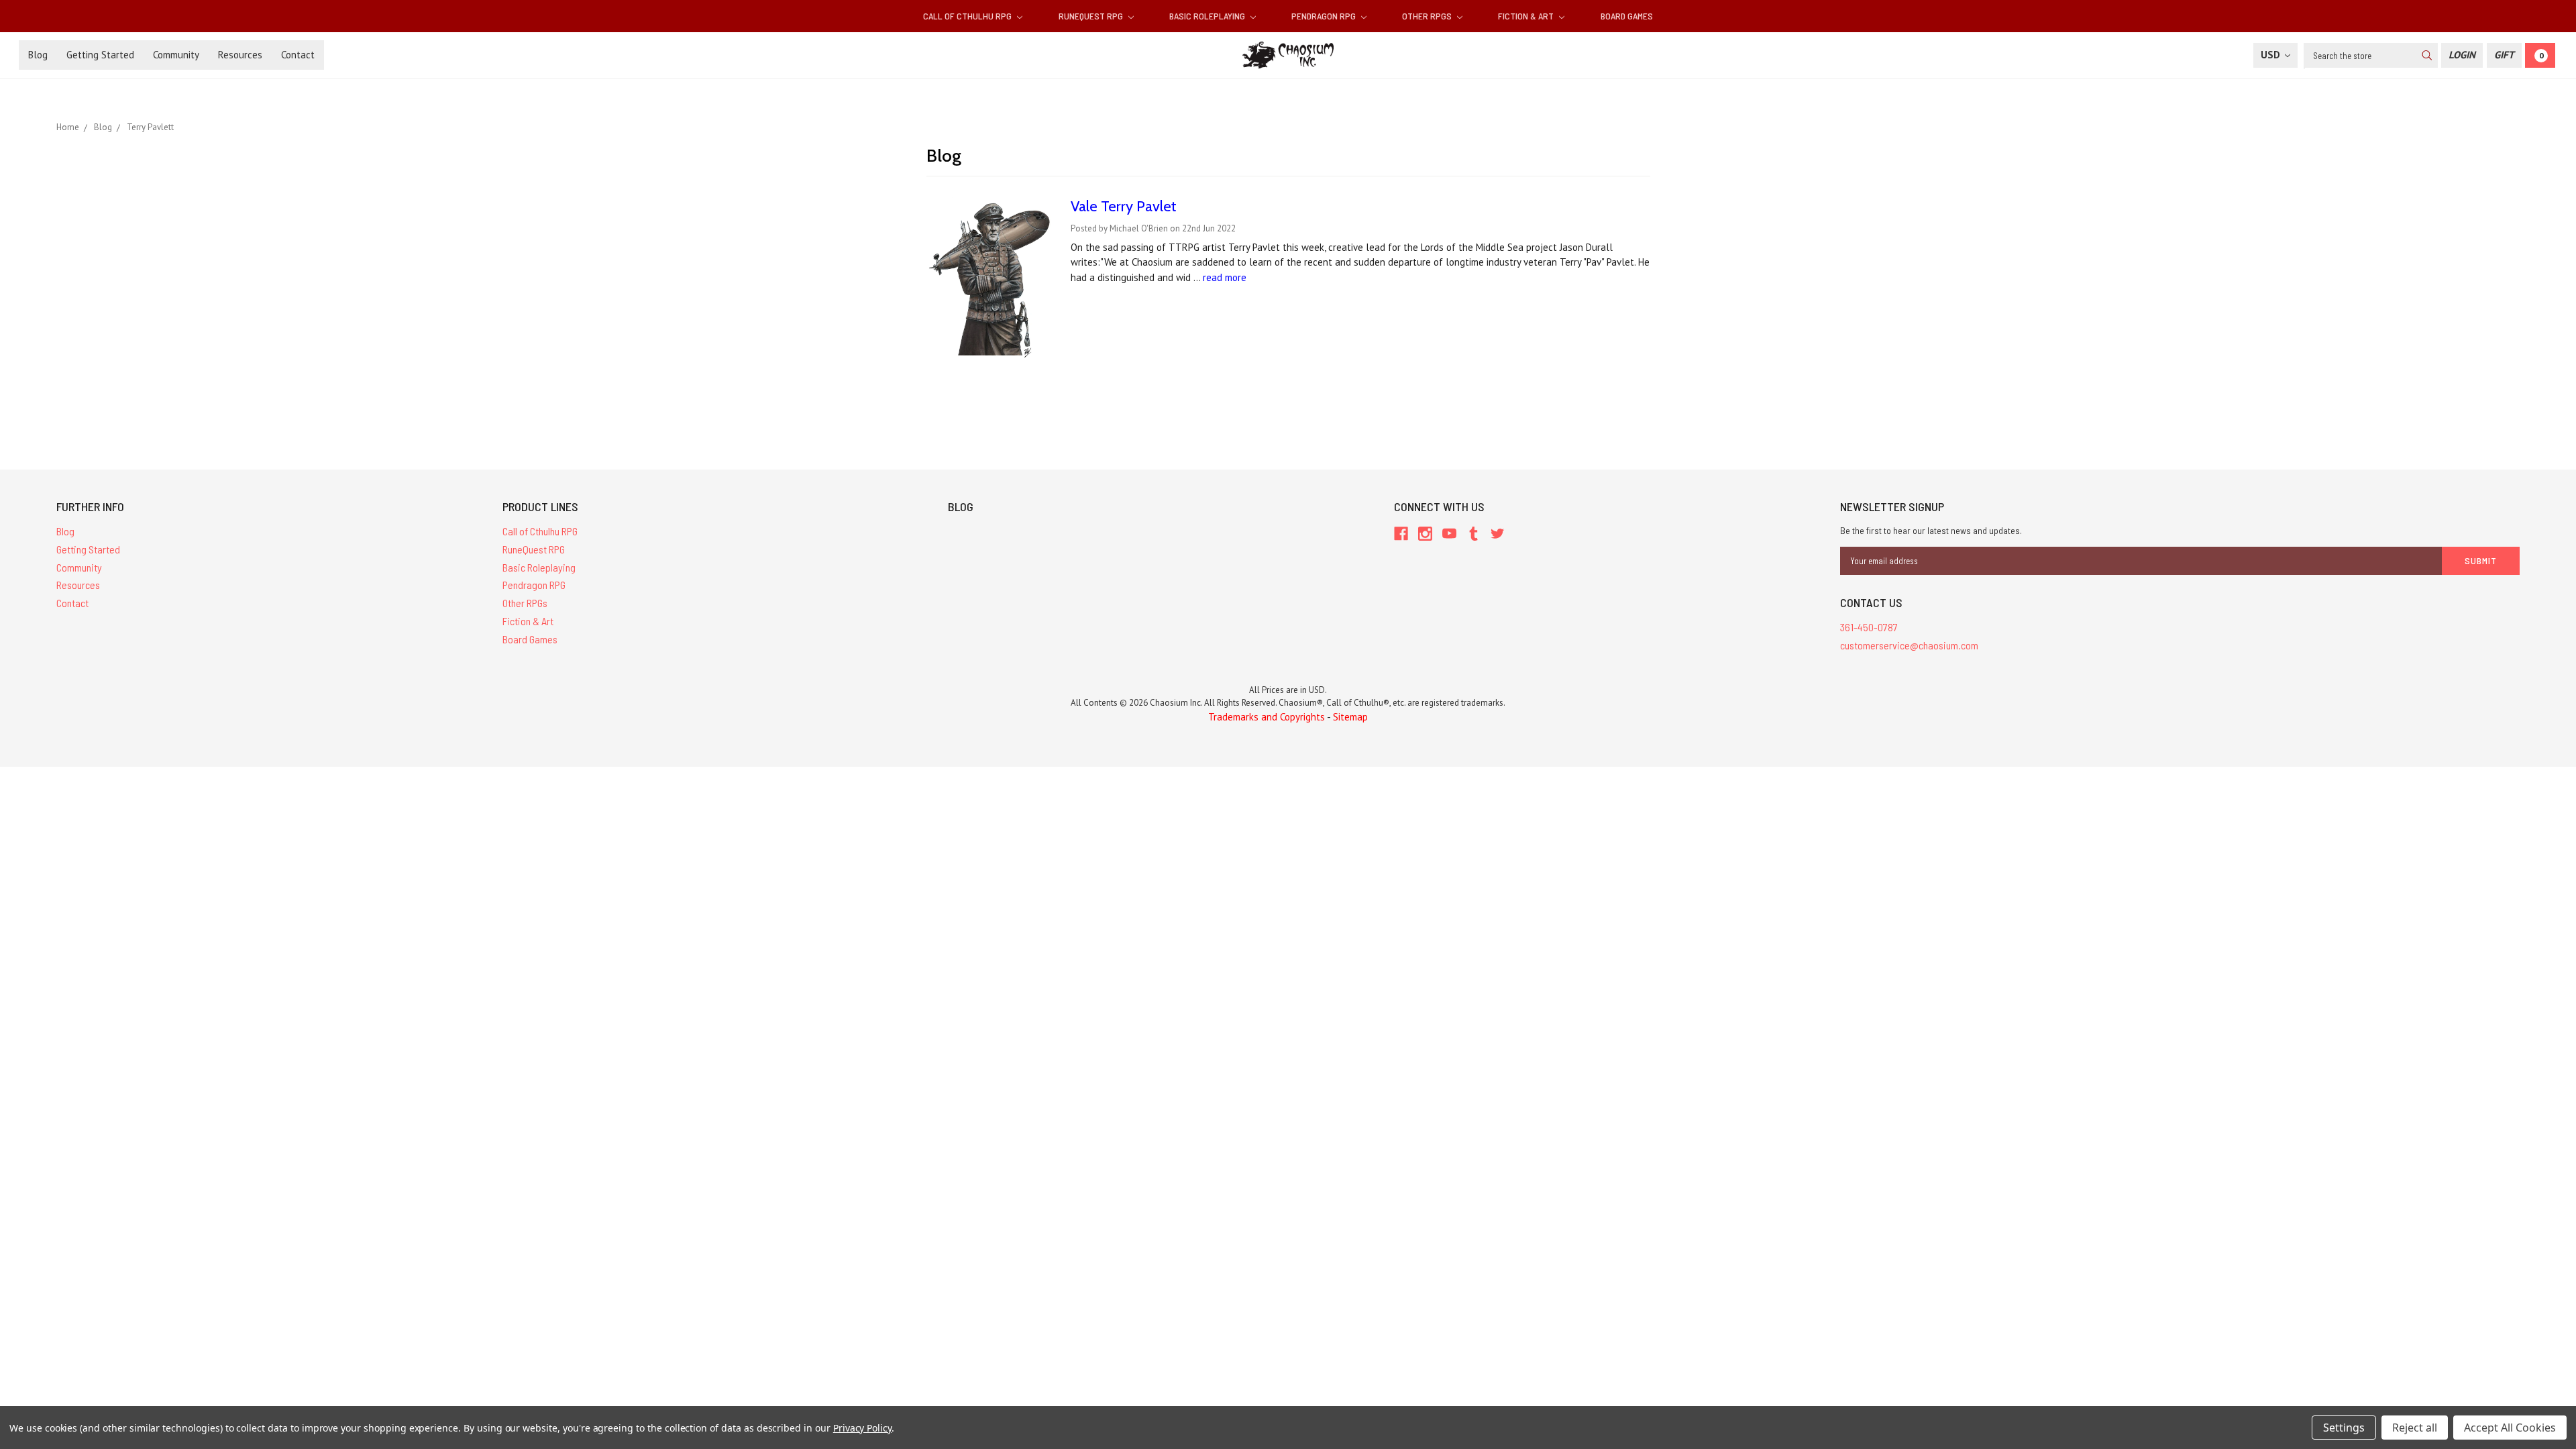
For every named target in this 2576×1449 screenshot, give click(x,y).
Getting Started (100, 55)
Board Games (1627, 16)
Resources (240, 55)
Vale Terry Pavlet (1124, 206)
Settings (2344, 1428)
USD (2272, 55)
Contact (298, 55)
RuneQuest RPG (1092, 16)
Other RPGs (1428, 16)
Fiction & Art (1527, 16)
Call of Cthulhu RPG (968, 16)
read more (1225, 277)
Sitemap (1350, 717)
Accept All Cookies (2510, 1428)
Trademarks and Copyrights (1267, 717)
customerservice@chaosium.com (1909, 645)
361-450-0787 (1869, 627)
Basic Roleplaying (1208, 16)
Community (176, 55)
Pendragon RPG (1325, 16)
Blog (38, 55)
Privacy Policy (862, 1428)
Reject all (2415, 1428)
